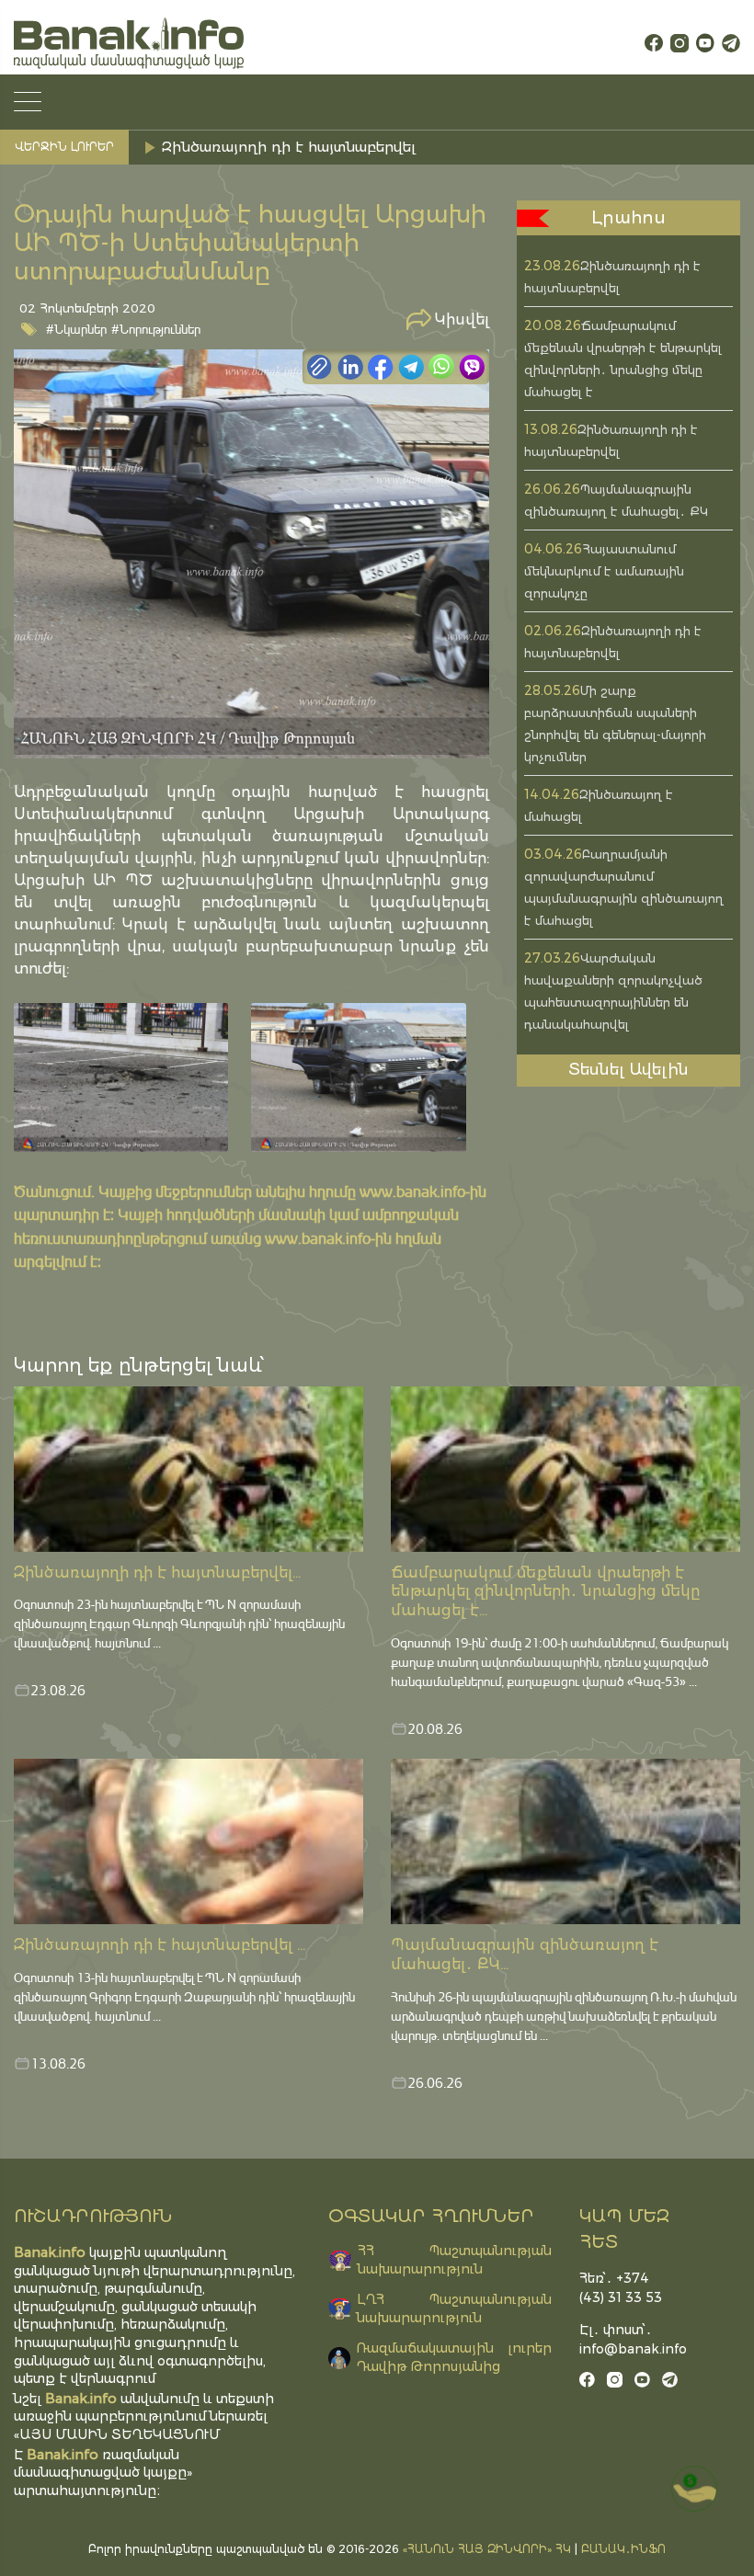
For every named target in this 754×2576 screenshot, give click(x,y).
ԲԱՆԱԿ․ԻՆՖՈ (623, 2549)
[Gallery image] (121, 1077)
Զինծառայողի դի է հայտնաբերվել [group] (289, 147)
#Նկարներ (76, 329)
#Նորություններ (156, 329)
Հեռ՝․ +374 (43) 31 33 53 (621, 2288)
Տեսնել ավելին (628, 1069)
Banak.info (63, 2454)
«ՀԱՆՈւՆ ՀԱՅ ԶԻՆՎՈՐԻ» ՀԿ (487, 2549)
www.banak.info (412, 1191)
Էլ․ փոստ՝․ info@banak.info (628, 2339)
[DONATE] (694, 2489)
